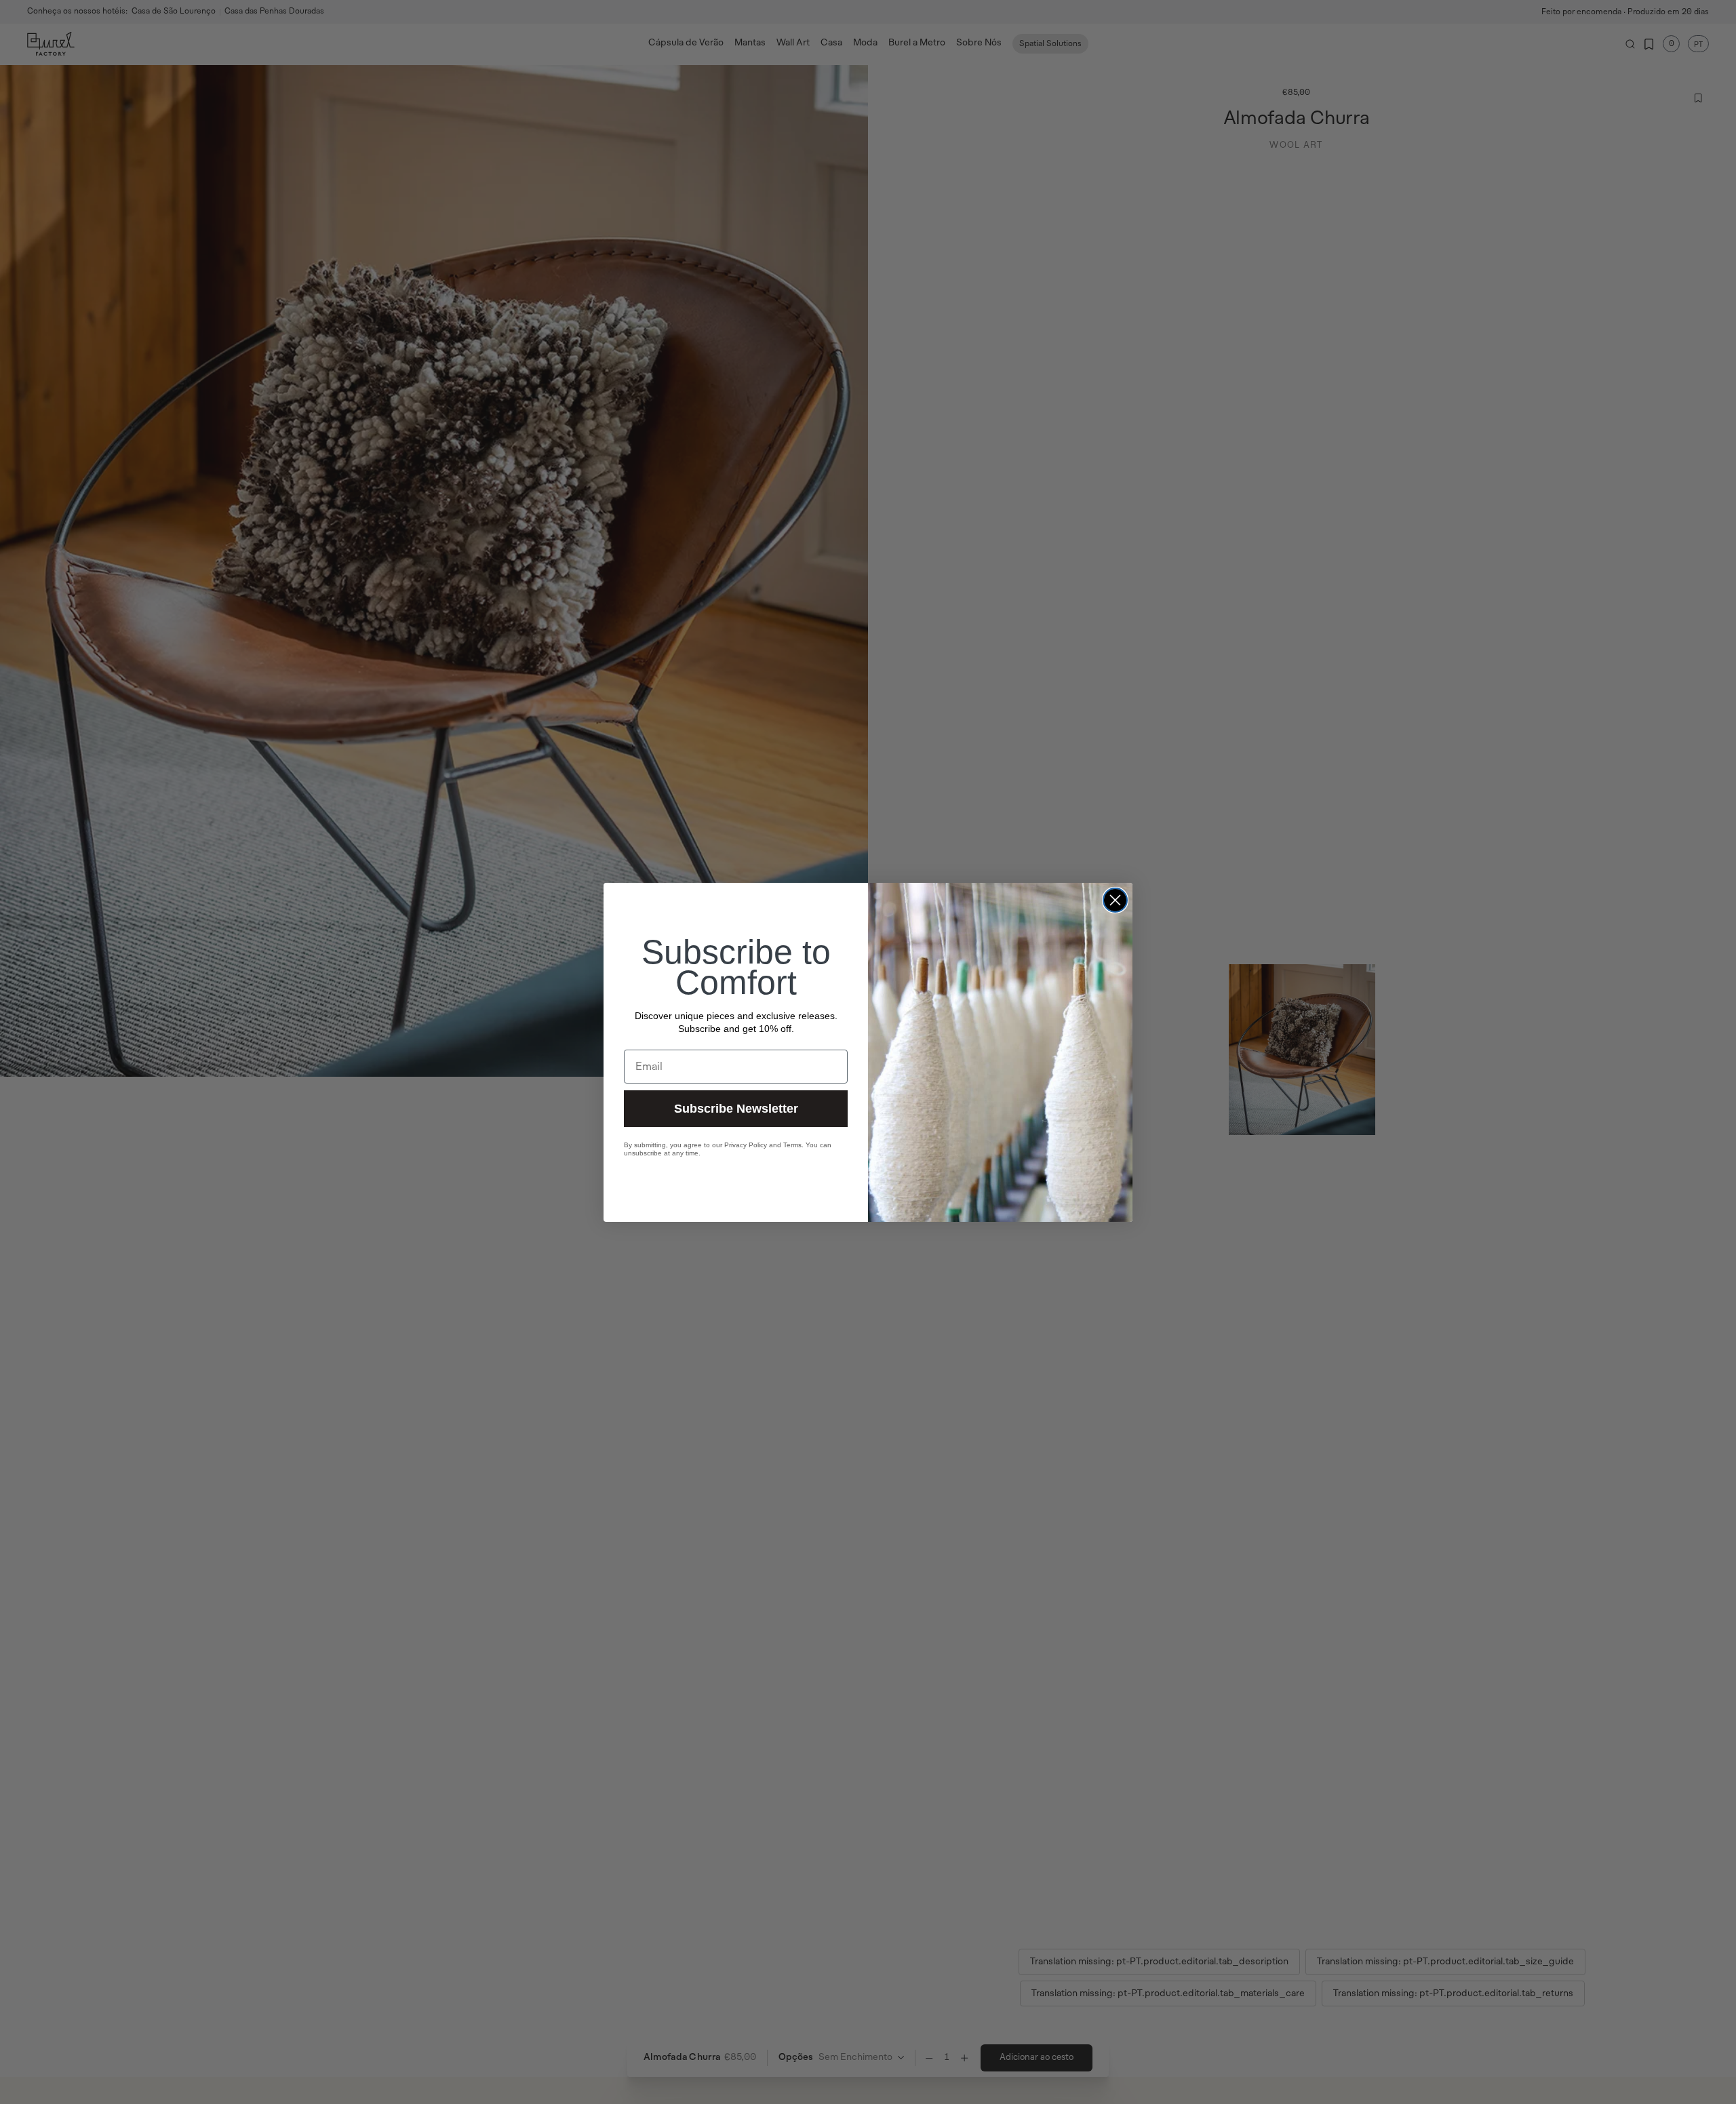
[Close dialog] (1115, 900)
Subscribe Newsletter (736, 1108)
